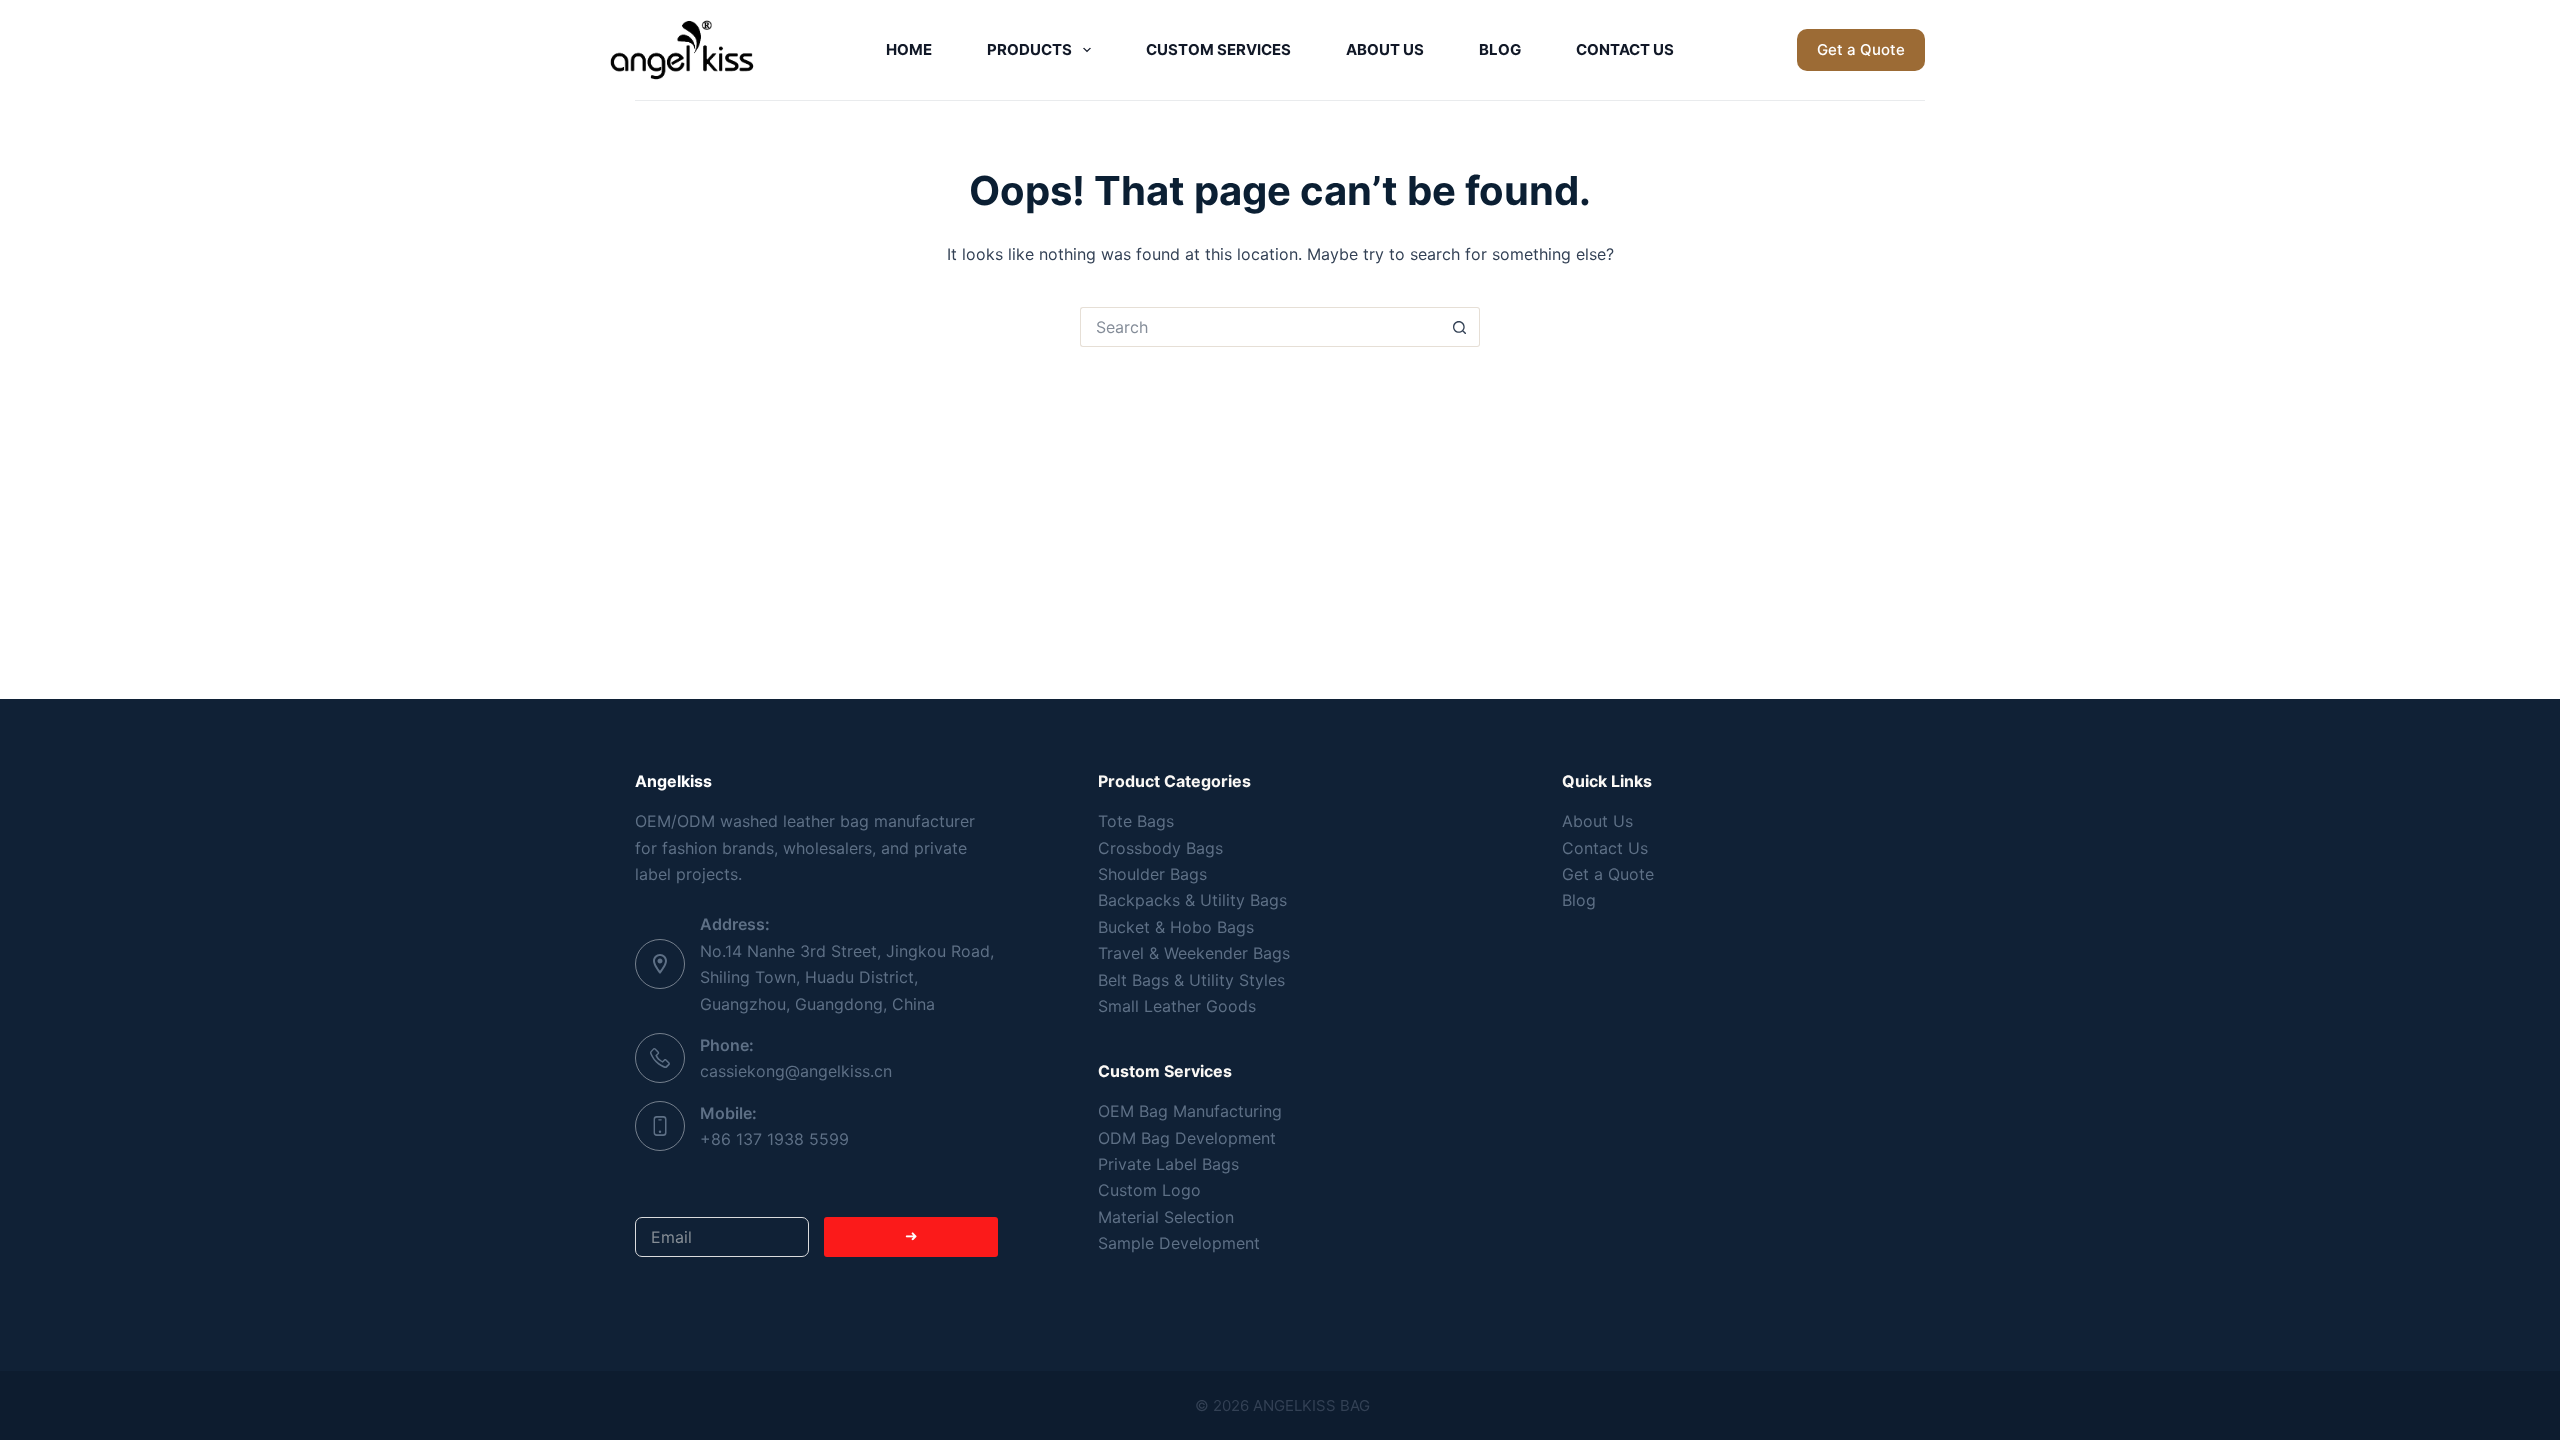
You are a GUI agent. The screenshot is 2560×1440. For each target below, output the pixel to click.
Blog (1500, 49)
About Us (1385, 49)
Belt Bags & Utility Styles (1191, 980)
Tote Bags (1136, 821)
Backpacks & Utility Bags (1192, 900)
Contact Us (1625, 49)
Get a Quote (1861, 49)
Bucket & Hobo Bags (1176, 927)
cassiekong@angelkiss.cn (796, 1071)
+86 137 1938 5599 (774, 1139)
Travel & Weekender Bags (1194, 953)
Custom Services (1218, 49)
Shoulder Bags (1152, 874)
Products (1029, 49)
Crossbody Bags (1160, 848)
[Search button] (1460, 327)
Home (909, 49)
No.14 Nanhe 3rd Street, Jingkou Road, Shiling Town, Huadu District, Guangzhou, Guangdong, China (847, 977)
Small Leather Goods (1177, 1006)
